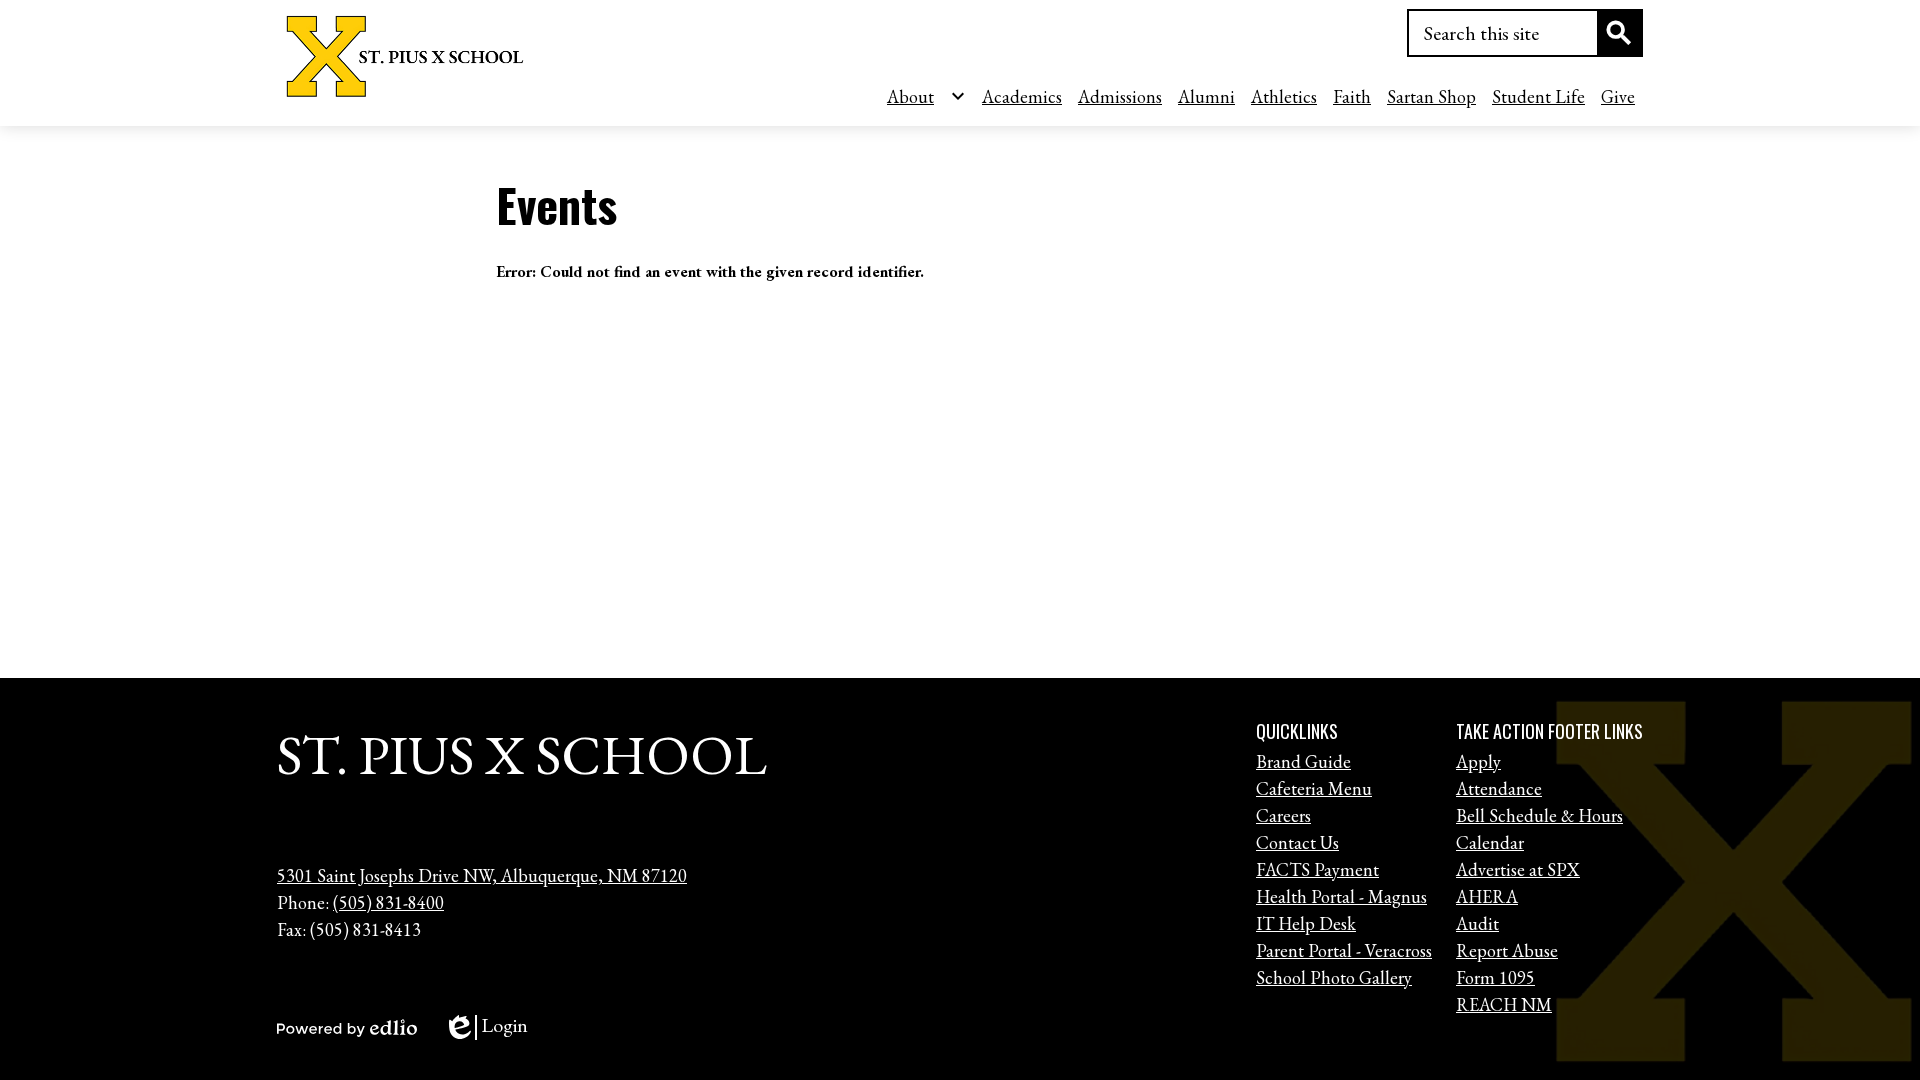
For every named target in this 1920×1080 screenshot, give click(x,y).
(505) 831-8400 (388, 902)
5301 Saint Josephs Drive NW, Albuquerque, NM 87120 (482, 875)
